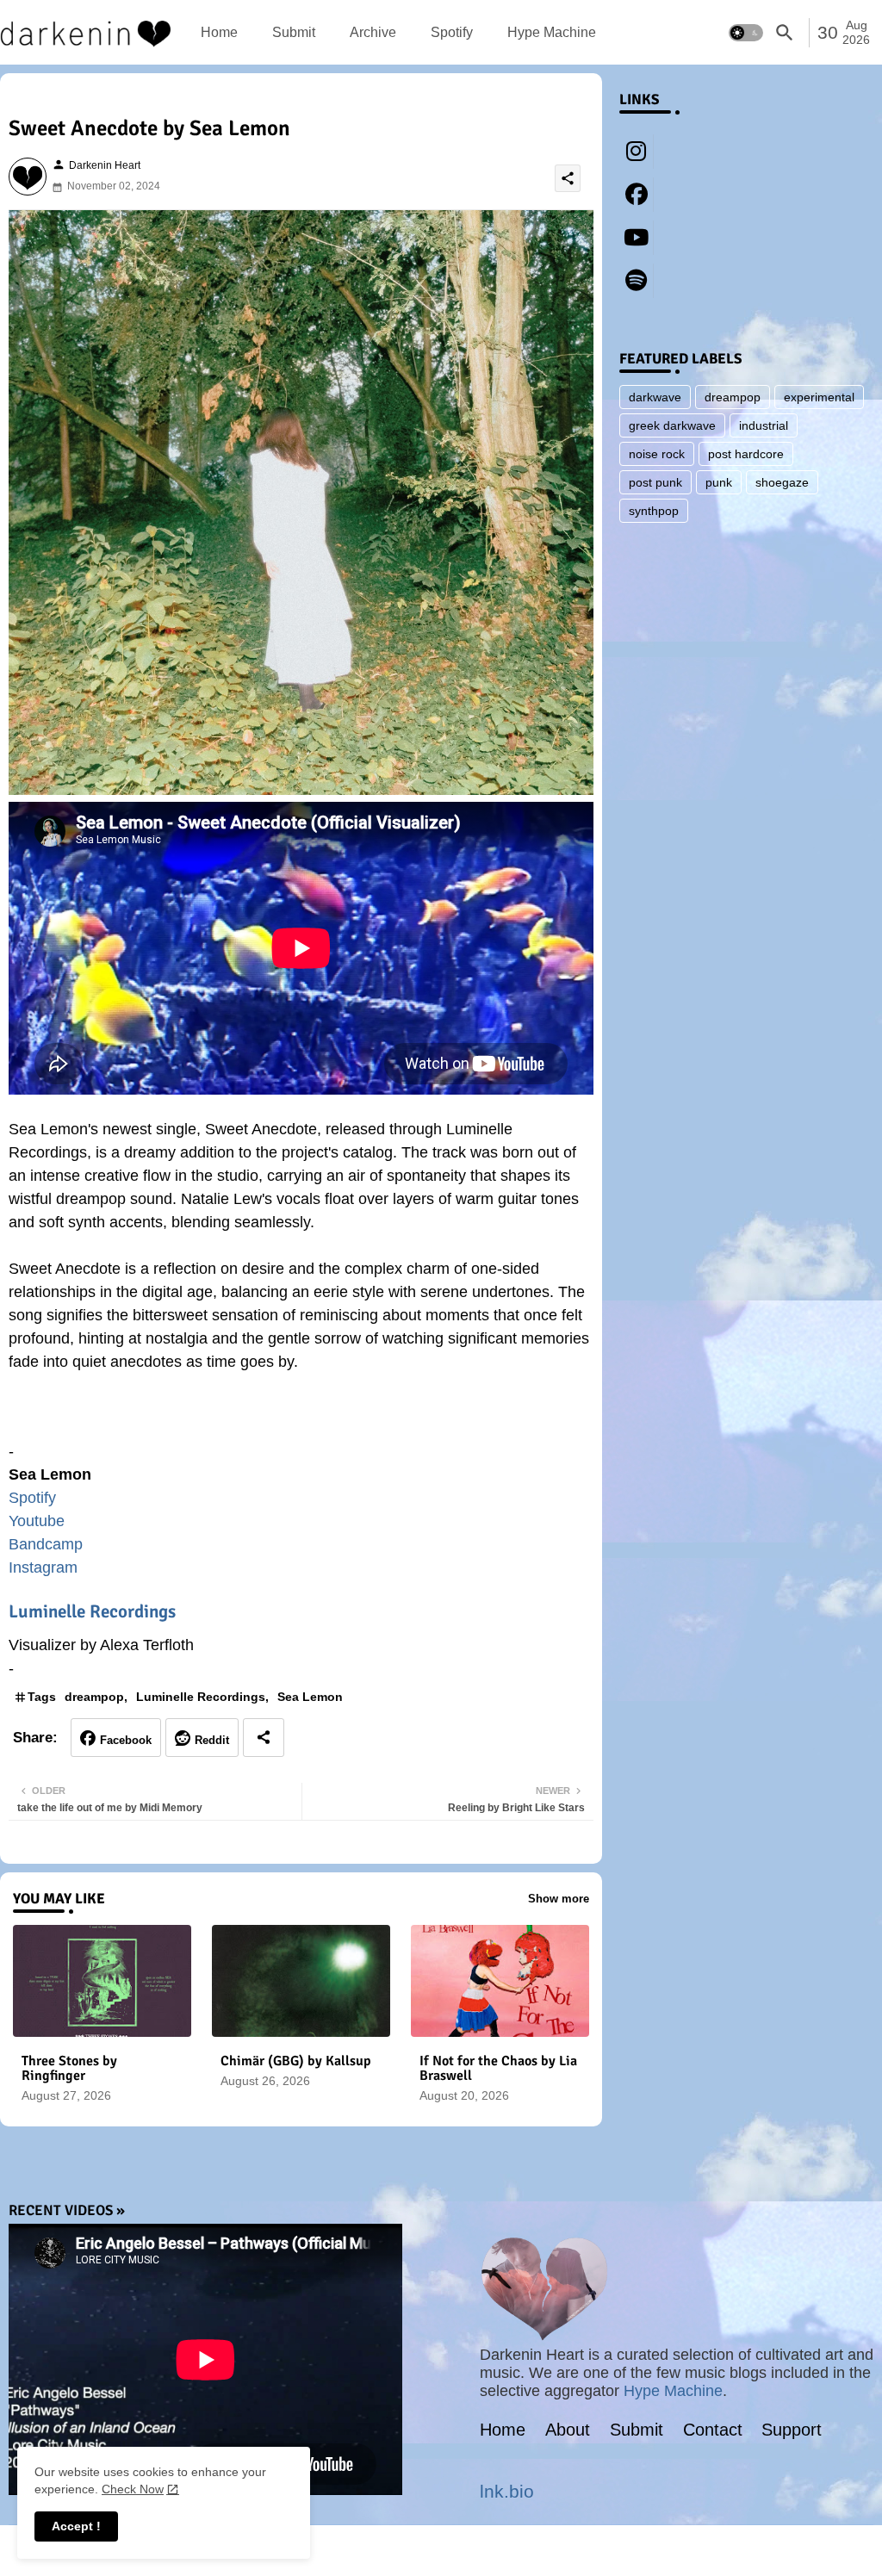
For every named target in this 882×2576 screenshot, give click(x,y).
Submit (294, 32)
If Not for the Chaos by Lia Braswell (498, 2069)
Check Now (133, 2489)
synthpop (654, 511)
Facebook (126, 1740)
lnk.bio (507, 2491)
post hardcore (746, 454)
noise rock (657, 454)
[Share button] (264, 1738)
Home (219, 32)
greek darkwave (672, 425)
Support (792, 2430)
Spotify (452, 32)
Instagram (43, 1567)
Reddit (212, 1740)
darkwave (655, 397)
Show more (559, 1899)
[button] (746, 33)
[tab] (219, 32)
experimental (819, 397)
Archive (373, 32)
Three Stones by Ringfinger (69, 2069)
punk (719, 482)
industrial (764, 425)
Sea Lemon (310, 1697)
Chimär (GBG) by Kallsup (296, 2061)
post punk (655, 482)
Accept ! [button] (76, 2526)
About (568, 2430)
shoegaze (782, 482)
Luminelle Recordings (92, 1611)
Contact (713, 2430)
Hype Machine (552, 32)
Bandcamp (46, 1544)
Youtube (37, 1521)
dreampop (94, 1697)
